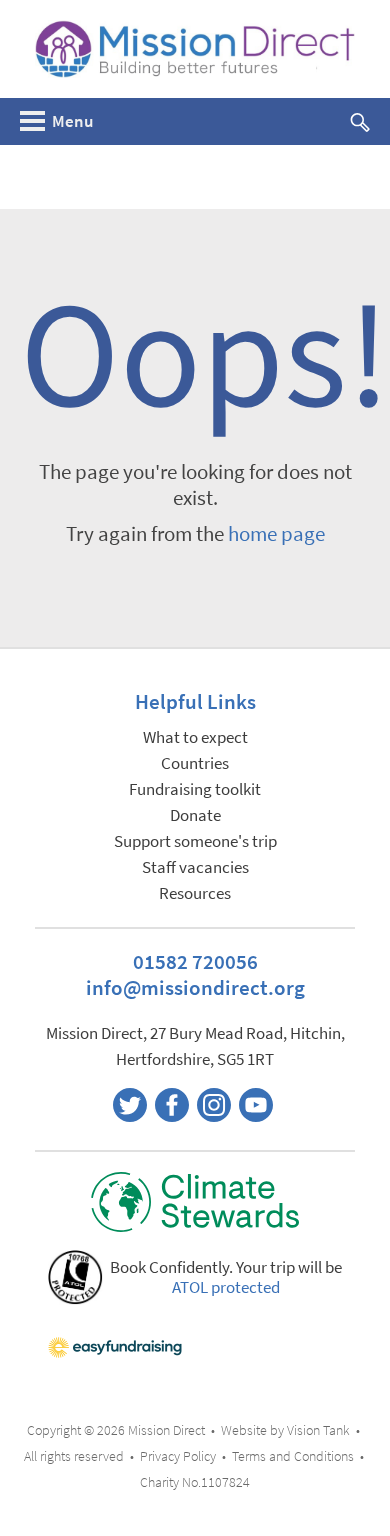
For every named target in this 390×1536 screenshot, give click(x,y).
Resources (195, 893)
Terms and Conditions (293, 1456)
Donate (195, 815)
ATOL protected (226, 1287)
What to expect (195, 737)
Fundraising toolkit (195, 789)
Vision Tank (318, 1430)
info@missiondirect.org (195, 987)
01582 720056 (195, 961)
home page (276, 533)
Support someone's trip (195, 841)
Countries (195, 763)
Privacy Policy (178, 1456)
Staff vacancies (195, 867)
